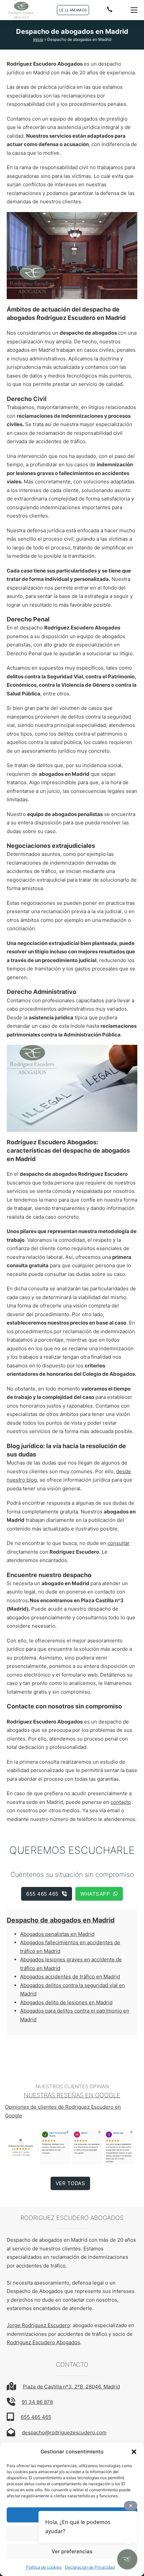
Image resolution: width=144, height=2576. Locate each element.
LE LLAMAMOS (73, 10)
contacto (121, 1802)
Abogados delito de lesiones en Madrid (66, 2002)
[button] (134, 2452)
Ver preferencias (72, 2551)
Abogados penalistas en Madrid (57, 1934)
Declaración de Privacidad (90, 2567)
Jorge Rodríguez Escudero (38, 2325)
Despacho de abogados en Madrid (61, 1920)
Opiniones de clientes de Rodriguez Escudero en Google (63, 2111)
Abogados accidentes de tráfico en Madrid (70, 1977)
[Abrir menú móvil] (134, 10)
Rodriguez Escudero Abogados (43, 2342)
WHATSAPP (95, 1894)
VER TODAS (70, 2183)
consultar (119, 1543)
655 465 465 (42, 1894)
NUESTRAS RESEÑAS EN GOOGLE (72, 2095)
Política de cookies (44, 2567)
